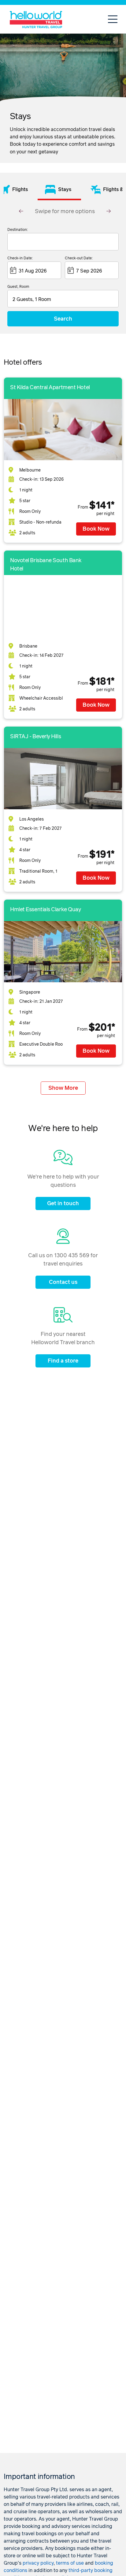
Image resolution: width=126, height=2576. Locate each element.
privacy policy (38, 2563)
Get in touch (63, 1204)
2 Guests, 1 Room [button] (32, 299)
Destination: (18, 230)
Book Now (96, 529)
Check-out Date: (79, 258)
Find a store (63, 1361)
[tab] (59, 189)
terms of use (70, 2563)
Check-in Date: (20, 258)
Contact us (63, 1282)
